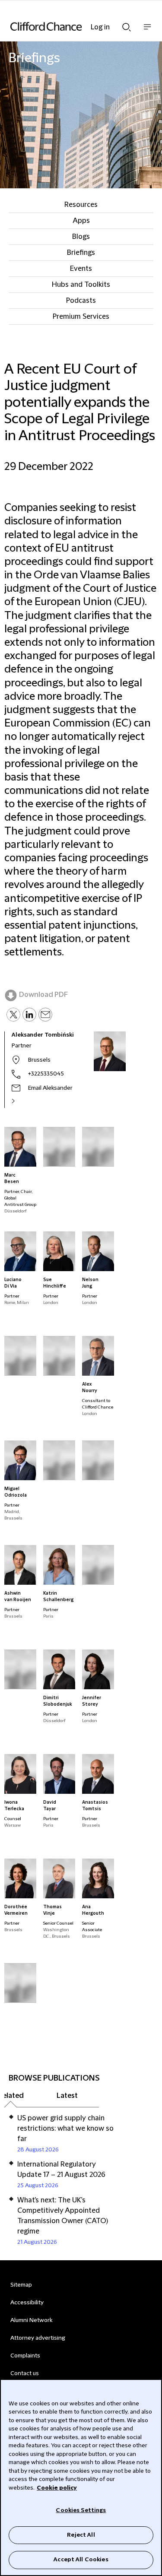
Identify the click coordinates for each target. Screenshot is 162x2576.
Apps (81, 221)
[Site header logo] (68, 26)
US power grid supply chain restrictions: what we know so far (65, 2129)
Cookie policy (57, 2488)
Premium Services (81, 317)
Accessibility (27, 2303)
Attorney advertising (38, 2338)
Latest (67, 2096)
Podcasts (81, 301)
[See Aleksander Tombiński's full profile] (22, 1101)
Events (81, 269)
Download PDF (43, 995)
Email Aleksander (50, 1088)
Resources (81, 205)
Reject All (81, 2535)
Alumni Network (31, 2320)
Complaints (25, 2356)
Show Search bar (127, 25)
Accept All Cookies (81, 2560)
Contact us (25, 2373)
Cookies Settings (81, 2510)
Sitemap (21, 2285)
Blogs (81, 237)
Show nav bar (147, 31)
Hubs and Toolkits (81, 285)
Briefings (81, 253)
